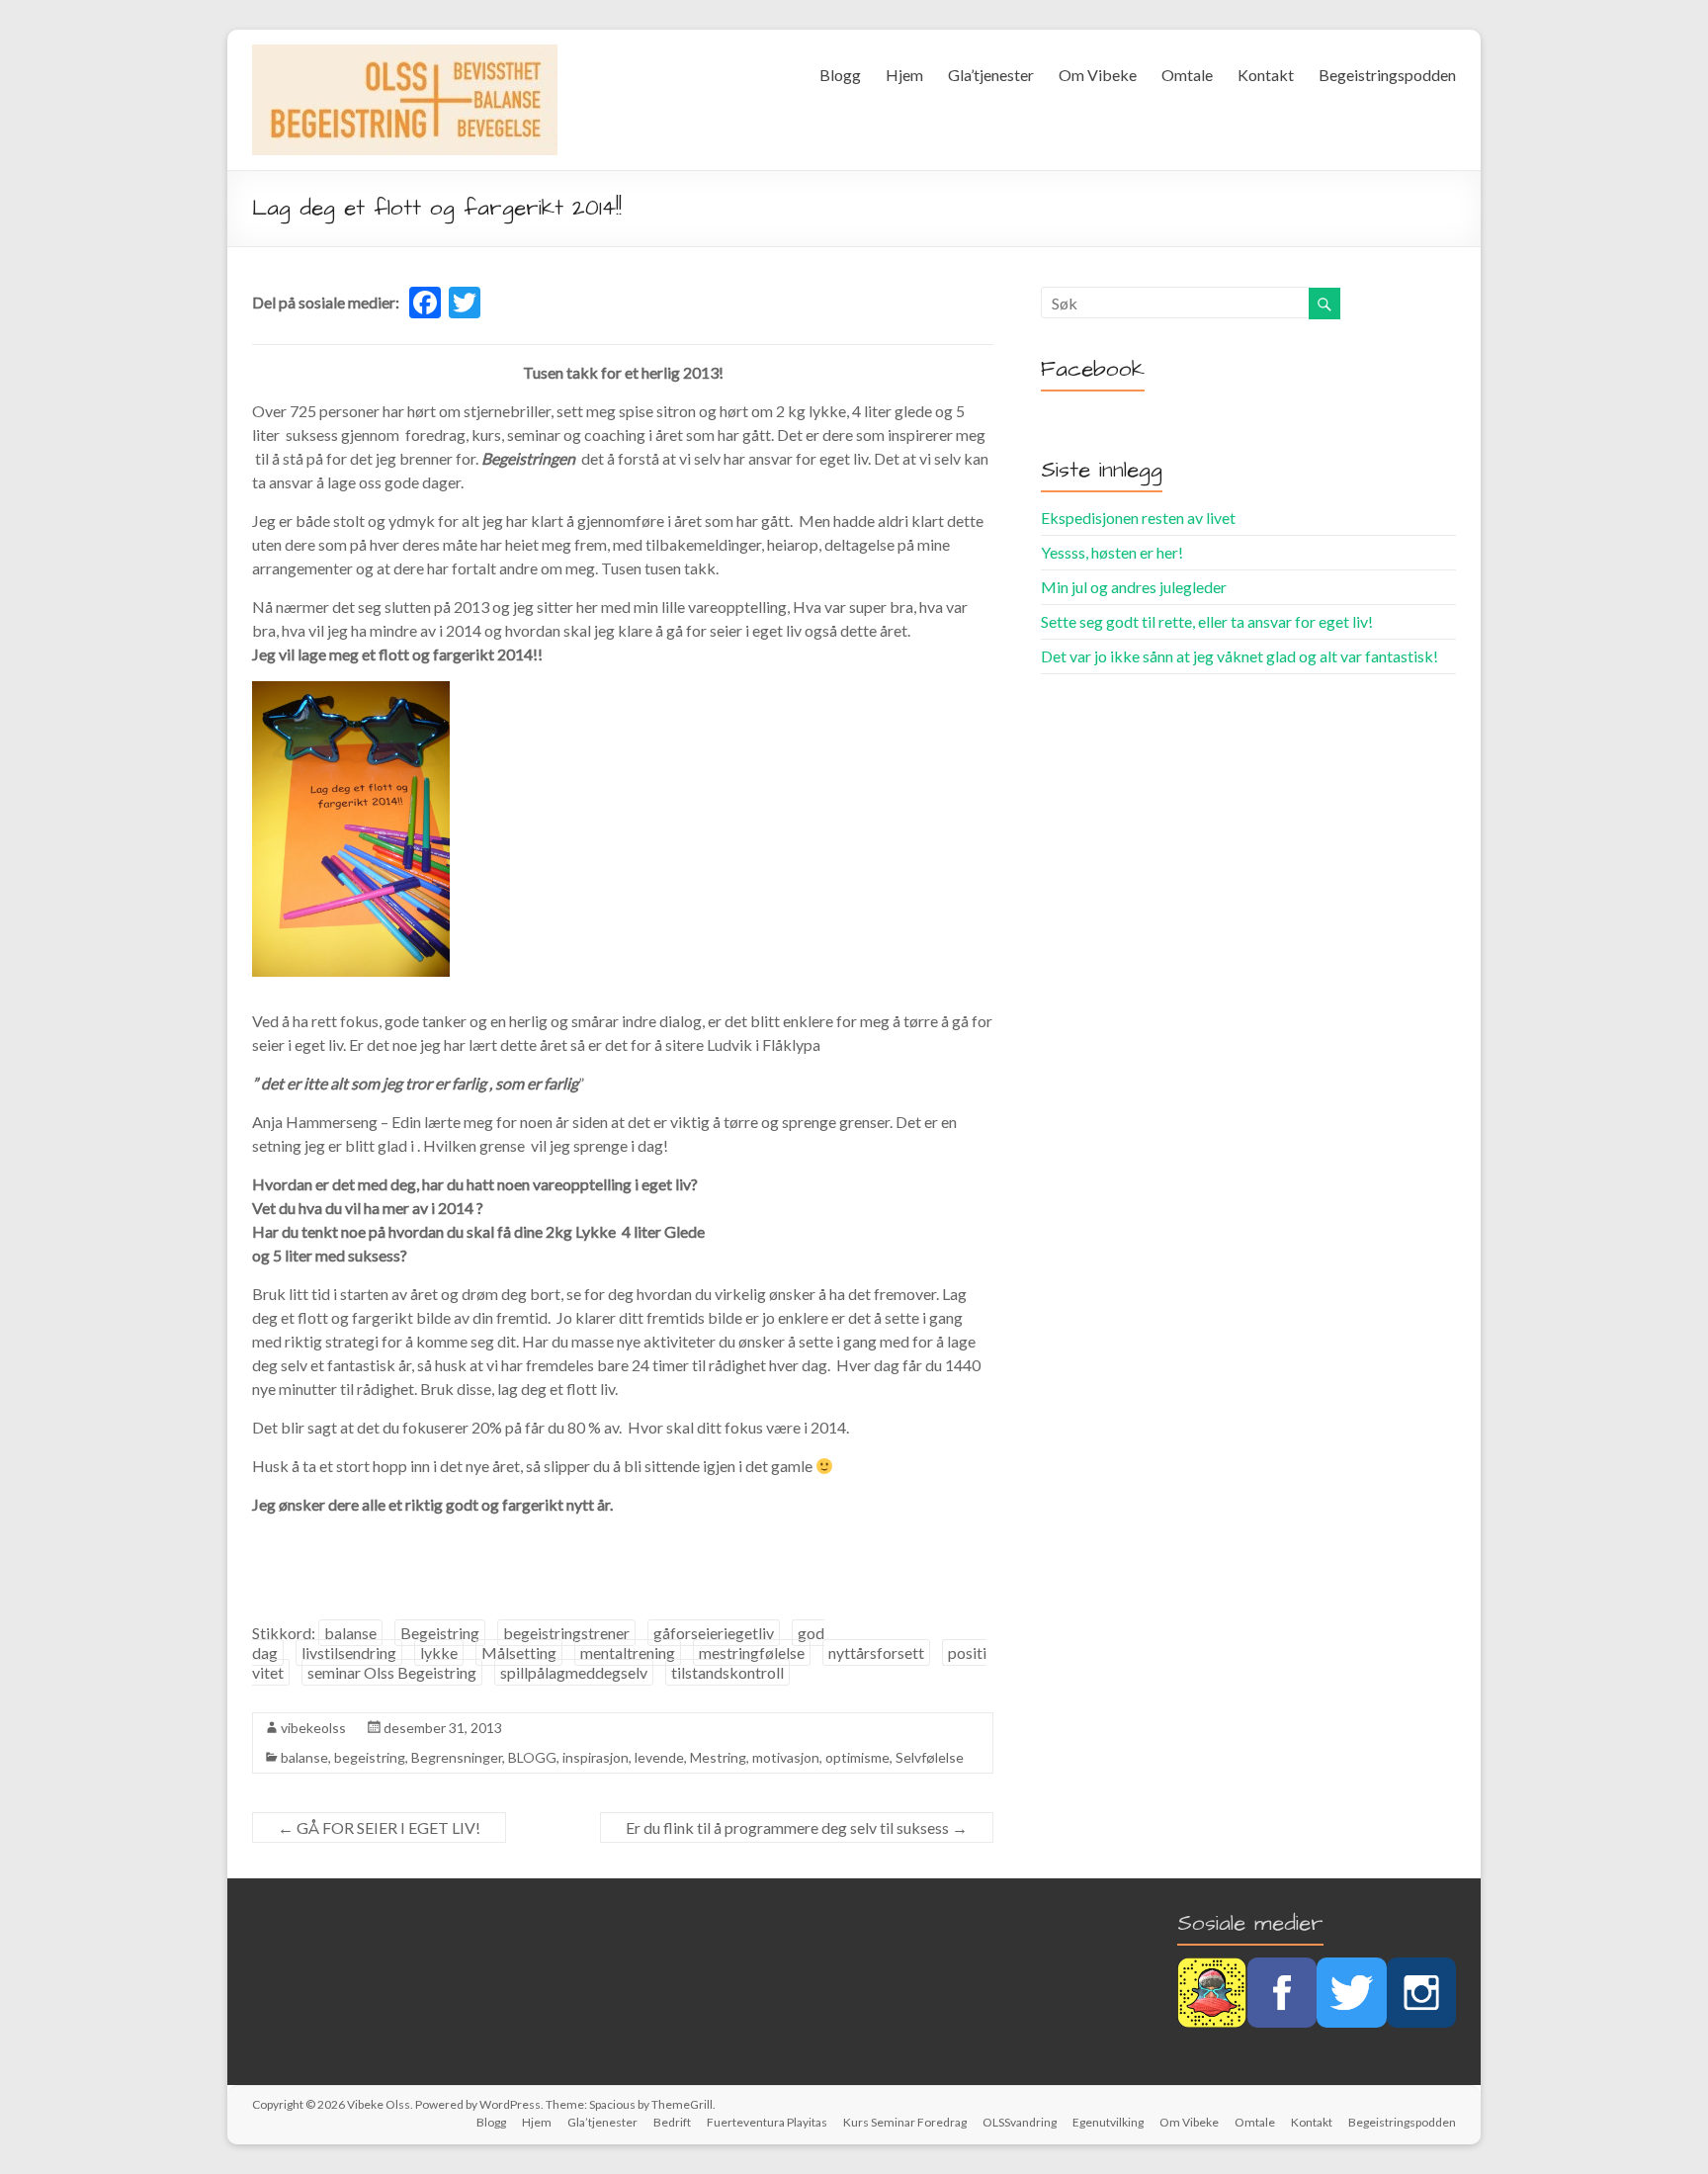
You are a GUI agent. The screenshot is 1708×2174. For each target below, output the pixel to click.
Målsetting (519, 1652)
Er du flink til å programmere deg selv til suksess (797, 1827)
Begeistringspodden (1387, 75)
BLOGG (532, 1757)
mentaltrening (628, 1652)
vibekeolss (313, 1728)
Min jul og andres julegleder (1134, 587)
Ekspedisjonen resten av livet (1138, 518)
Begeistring (440, 1633)
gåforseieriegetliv (714, 1633)
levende (659, 1757)
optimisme (857, 1757)
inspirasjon (596, 1757)
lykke (439, 1652)
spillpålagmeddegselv (574, 1672)
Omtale (1187, 75)
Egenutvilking (1108, 2122)
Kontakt (1266, 75)
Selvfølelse (930, 1757)
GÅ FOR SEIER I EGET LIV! (379, 1827)
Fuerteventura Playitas (767, 2122)
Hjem (904, 75)
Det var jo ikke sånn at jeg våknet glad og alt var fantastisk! (1239, 656)
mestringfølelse (752, 1652)
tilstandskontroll (727, 1672)
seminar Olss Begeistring (392, 1672)
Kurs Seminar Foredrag (905, 2122)
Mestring (718, 1757)
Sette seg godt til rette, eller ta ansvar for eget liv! (1207, 621)
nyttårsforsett (876, 1652)
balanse (350, 1633)
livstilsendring (349, 1652)
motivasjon (786, 1757)
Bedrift (672, 2122)
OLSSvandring (1020, 2122)
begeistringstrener (566, 1633)
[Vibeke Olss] (405, 54)
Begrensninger (457, 1757)
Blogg (840, 75)
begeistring (370, 1757)
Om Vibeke (1098, 75)
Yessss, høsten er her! (1112, 552)
